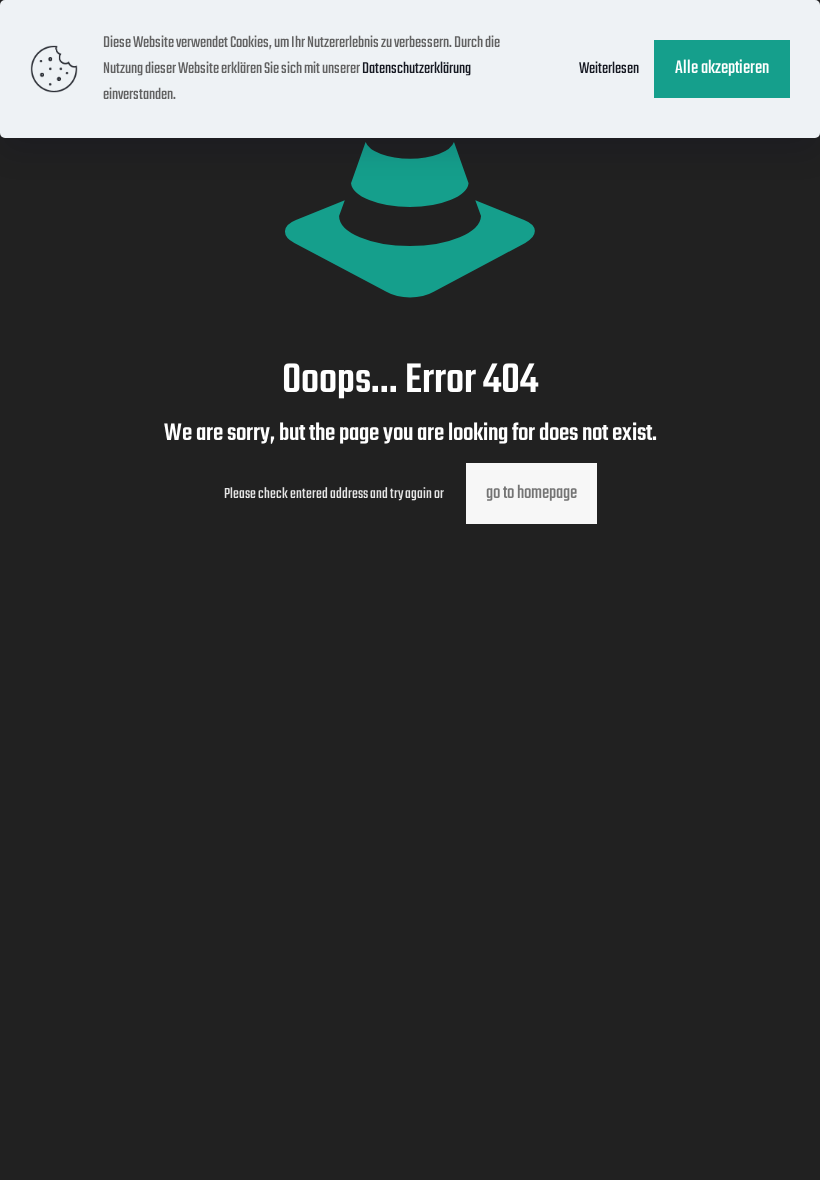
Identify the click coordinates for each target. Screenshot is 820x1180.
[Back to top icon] (724, 1139)
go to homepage (531, 493)
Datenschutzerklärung (416, 69)
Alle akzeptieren (722, 68)
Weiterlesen (609, 69)
